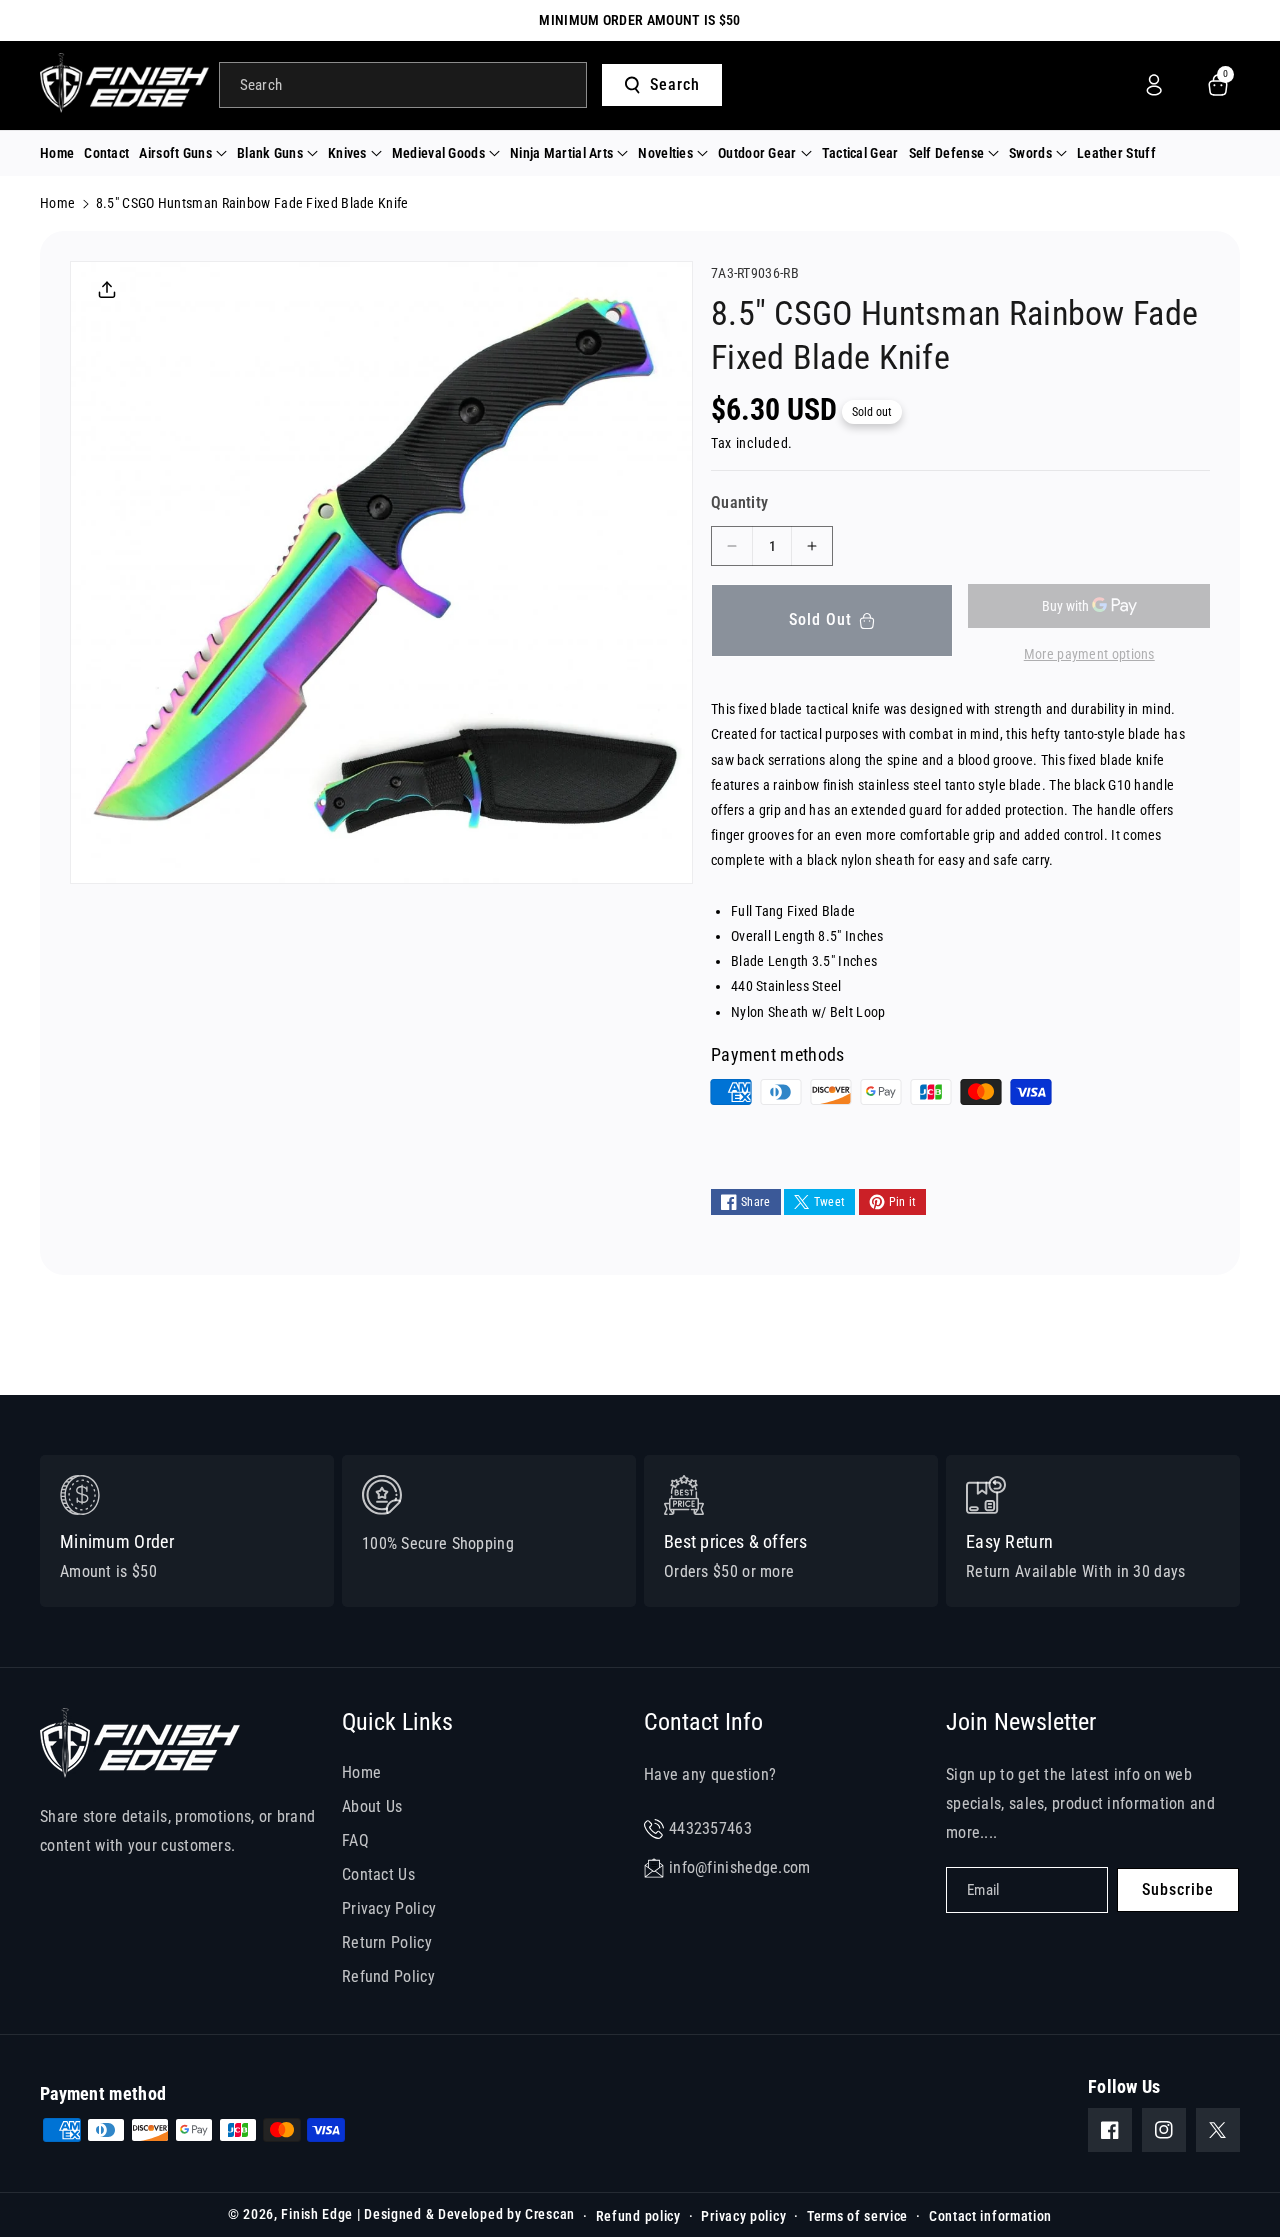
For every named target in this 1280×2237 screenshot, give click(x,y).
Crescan (550, 2214)
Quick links (397, 1722)
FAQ (355, 1840)
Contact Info (703, 1722)
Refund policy (638, 2216)
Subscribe (1178, 1889)
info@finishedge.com (740, 1867)
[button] (183, 153)
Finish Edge (317, 2214)
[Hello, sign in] (1154, 85)
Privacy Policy (389, 1908)
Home (57, 203)
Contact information (990, 2216)
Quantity (739, 502)
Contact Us (378, 1874)
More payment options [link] (1089, 654)
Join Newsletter (1021, 1722)
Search (675, 84)
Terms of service (857, 2216)
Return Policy (387, 1942)
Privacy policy (743, 2216)
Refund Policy (388, 1976)
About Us (372, 1806)
